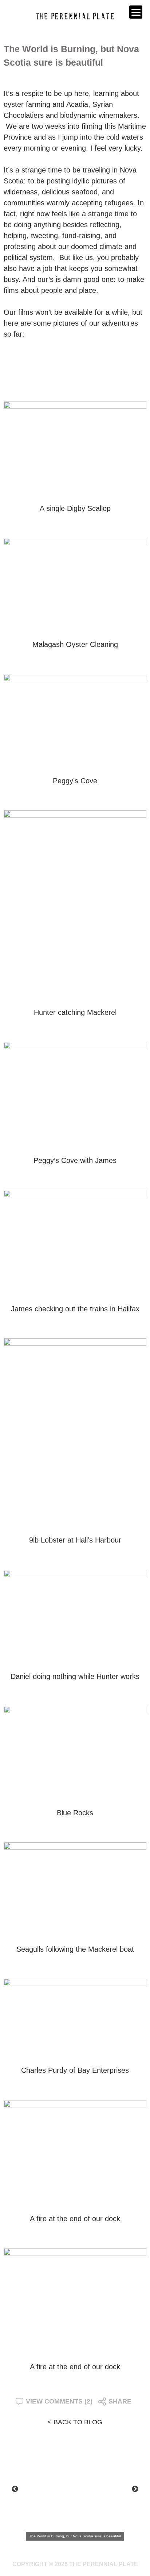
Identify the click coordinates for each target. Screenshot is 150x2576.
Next (135, 2489)
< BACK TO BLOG (75, 2422)
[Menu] (136, 12)
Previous (15, 2489)
